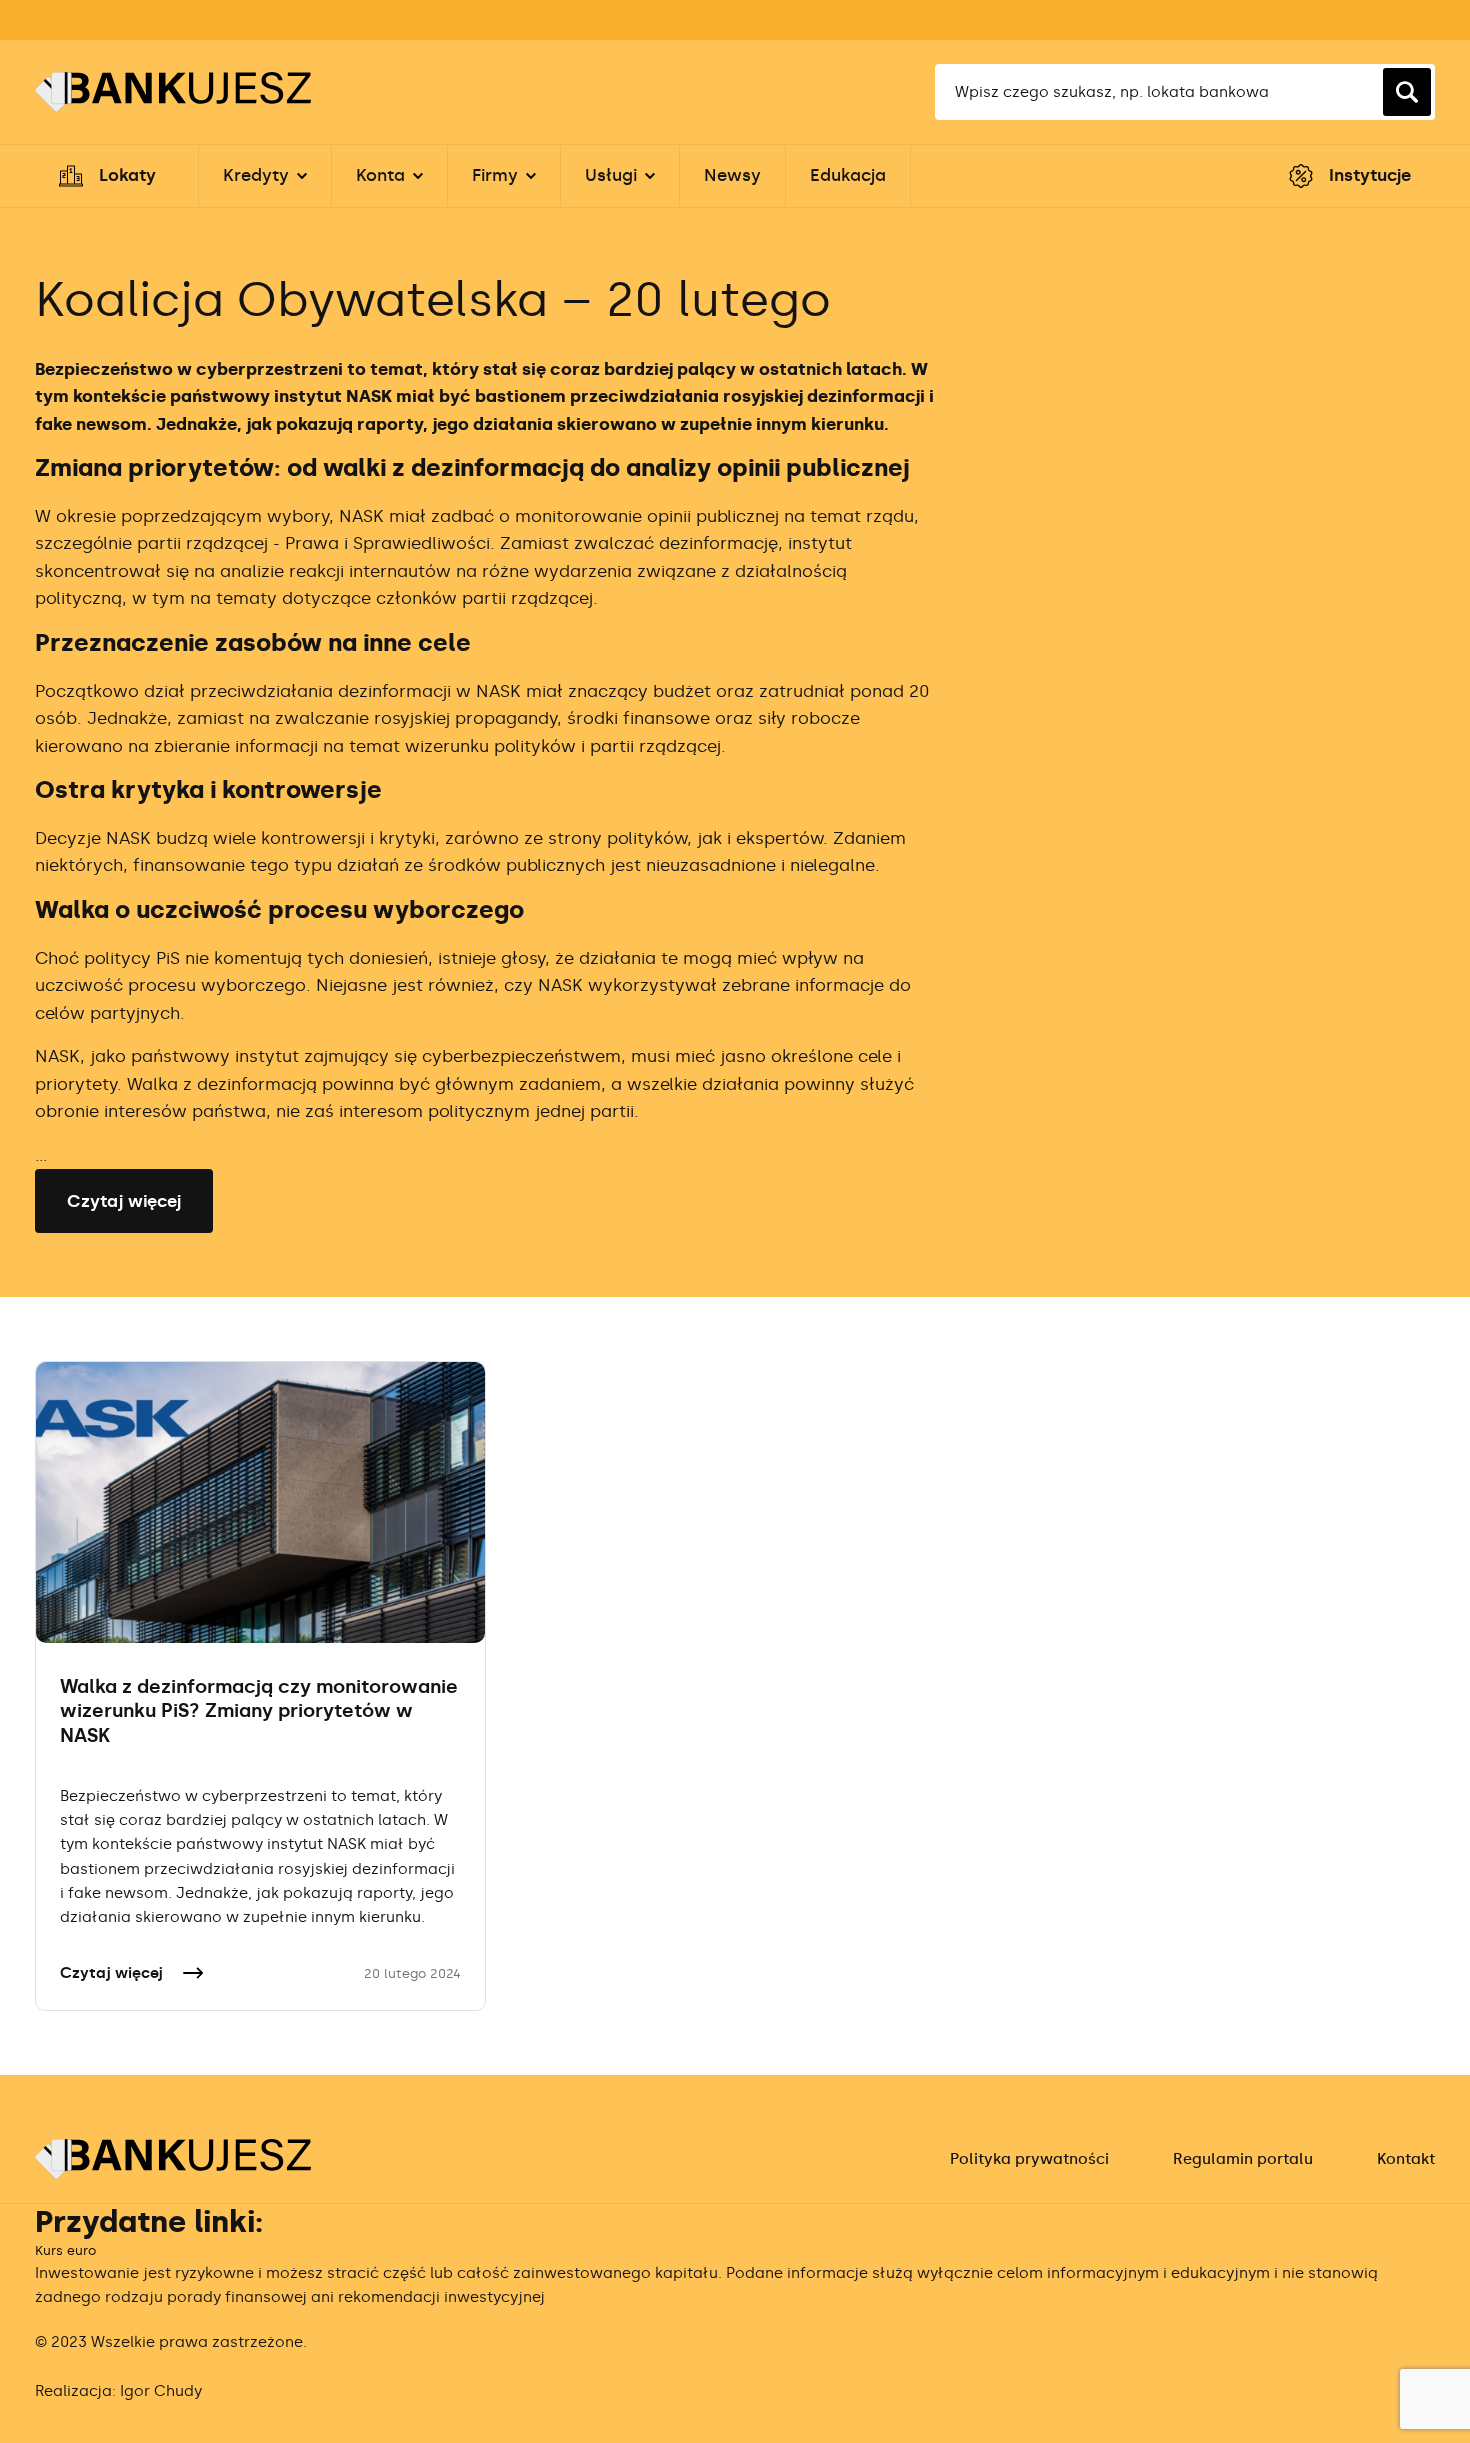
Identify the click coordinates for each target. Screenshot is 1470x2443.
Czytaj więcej (124, 1201)
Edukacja (848, 175)
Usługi (611, 175)
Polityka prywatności (1029, 2159)
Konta (380, 175)
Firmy (495, 175)
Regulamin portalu (1243, 2159)
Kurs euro (65, 2250)
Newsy (732, 175)
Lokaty (127, 175)
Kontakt (1406, 2159)
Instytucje (1370, 175)
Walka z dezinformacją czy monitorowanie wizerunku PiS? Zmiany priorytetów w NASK (259, 1711)
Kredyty (256, 175)
